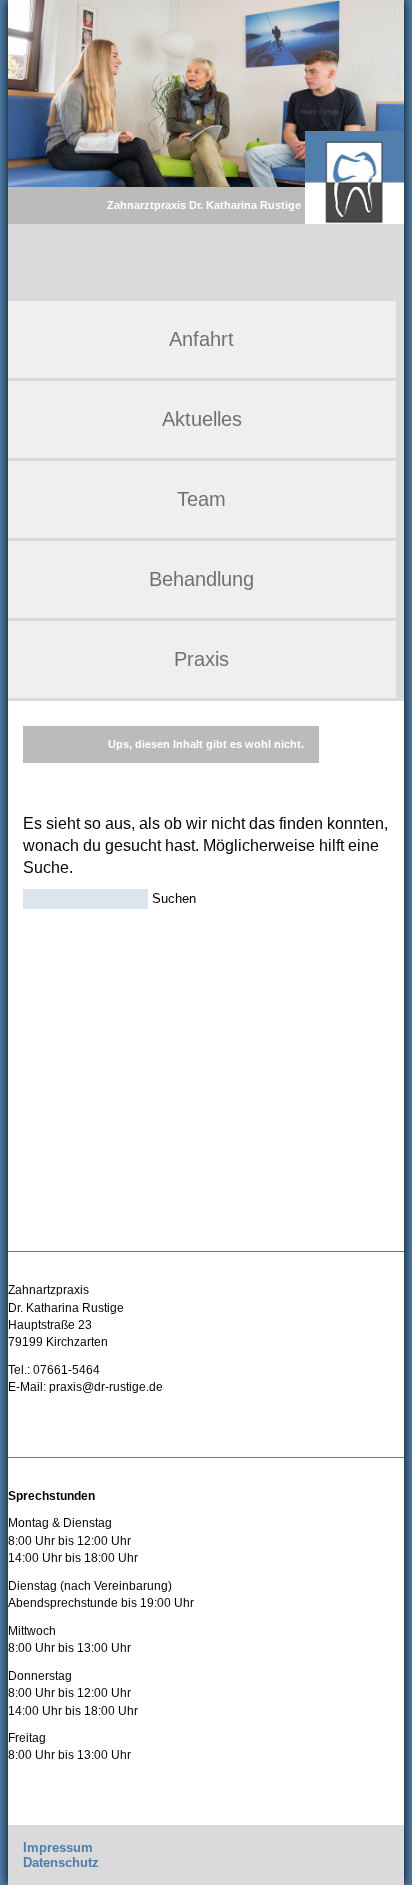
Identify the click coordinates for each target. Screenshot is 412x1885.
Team (201, 499)
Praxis (201, 659)
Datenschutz (61, 1862)
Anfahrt (201, 339)
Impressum (58, 1847)
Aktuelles (202, 419)
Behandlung (201, 579)
